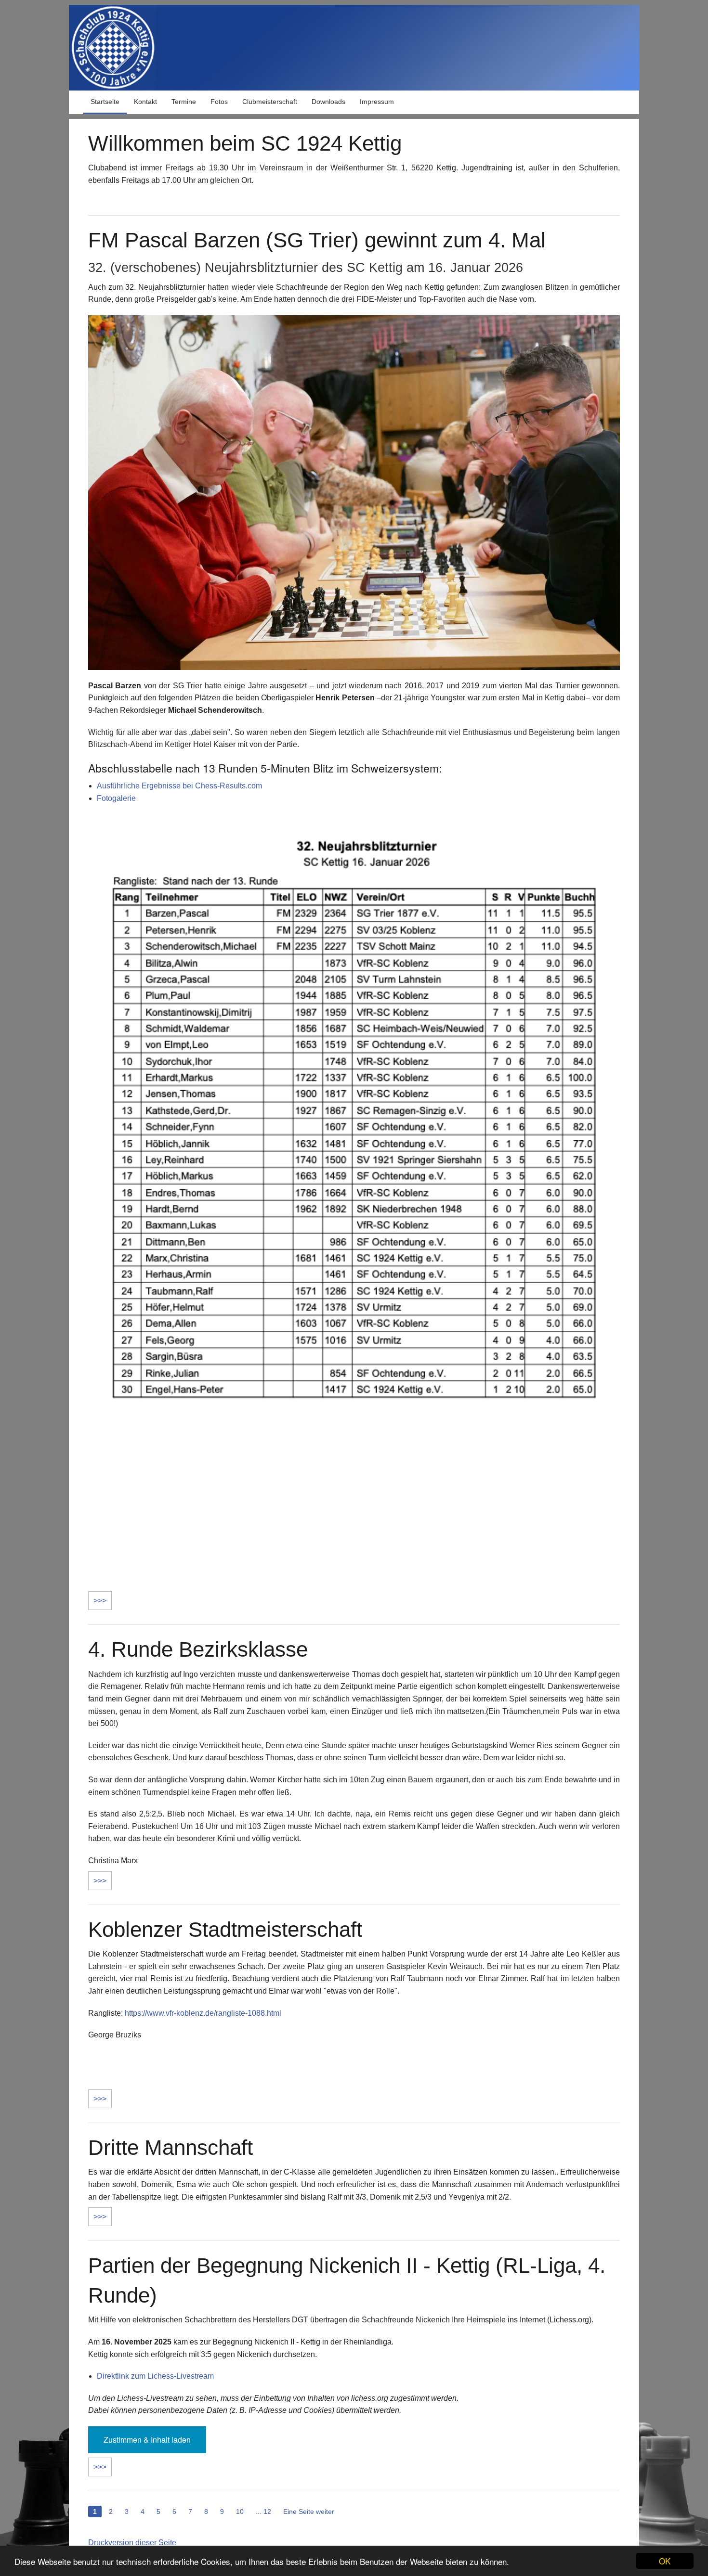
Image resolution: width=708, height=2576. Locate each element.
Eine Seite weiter (309, 2512)
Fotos (219, 102)
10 (240, 2512)
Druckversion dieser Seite (132, 2543)
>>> (100, 1601)
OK (665, 2561)
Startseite (105, 102)
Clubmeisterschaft (270, 102)
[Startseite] (354, 47)
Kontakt (145, 102)
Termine (184, 102)
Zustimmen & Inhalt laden (147, 2440)
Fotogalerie (116, 798)
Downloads (328, 102)
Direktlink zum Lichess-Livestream (155, 2376)
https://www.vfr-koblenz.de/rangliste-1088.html (203, 2013)
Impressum (377, 102)
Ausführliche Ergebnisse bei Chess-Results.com (179, 786)
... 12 (263, 2512)
